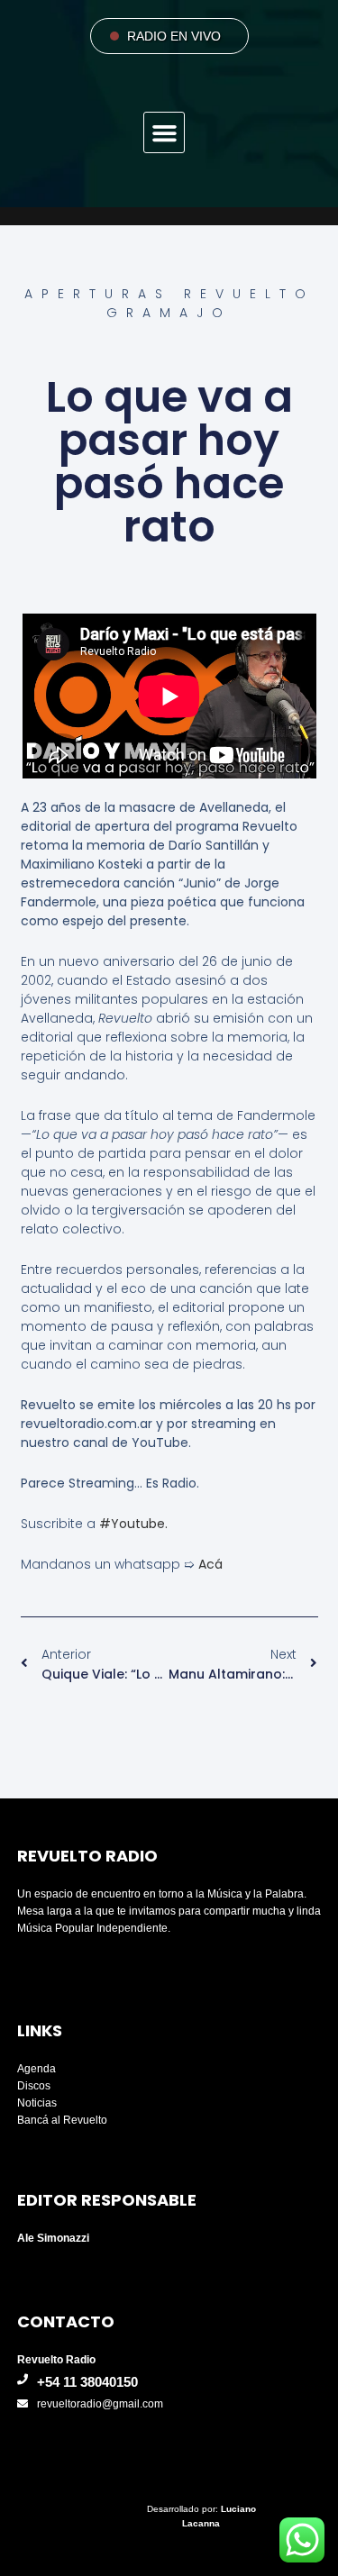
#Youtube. (135, 1524)
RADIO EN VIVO (174, 36)
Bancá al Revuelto (62, 2120)
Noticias (37, 2103)
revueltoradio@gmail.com (100, 2404)
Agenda (37, 2069)
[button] (164, 132)
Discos (34, 2086)
